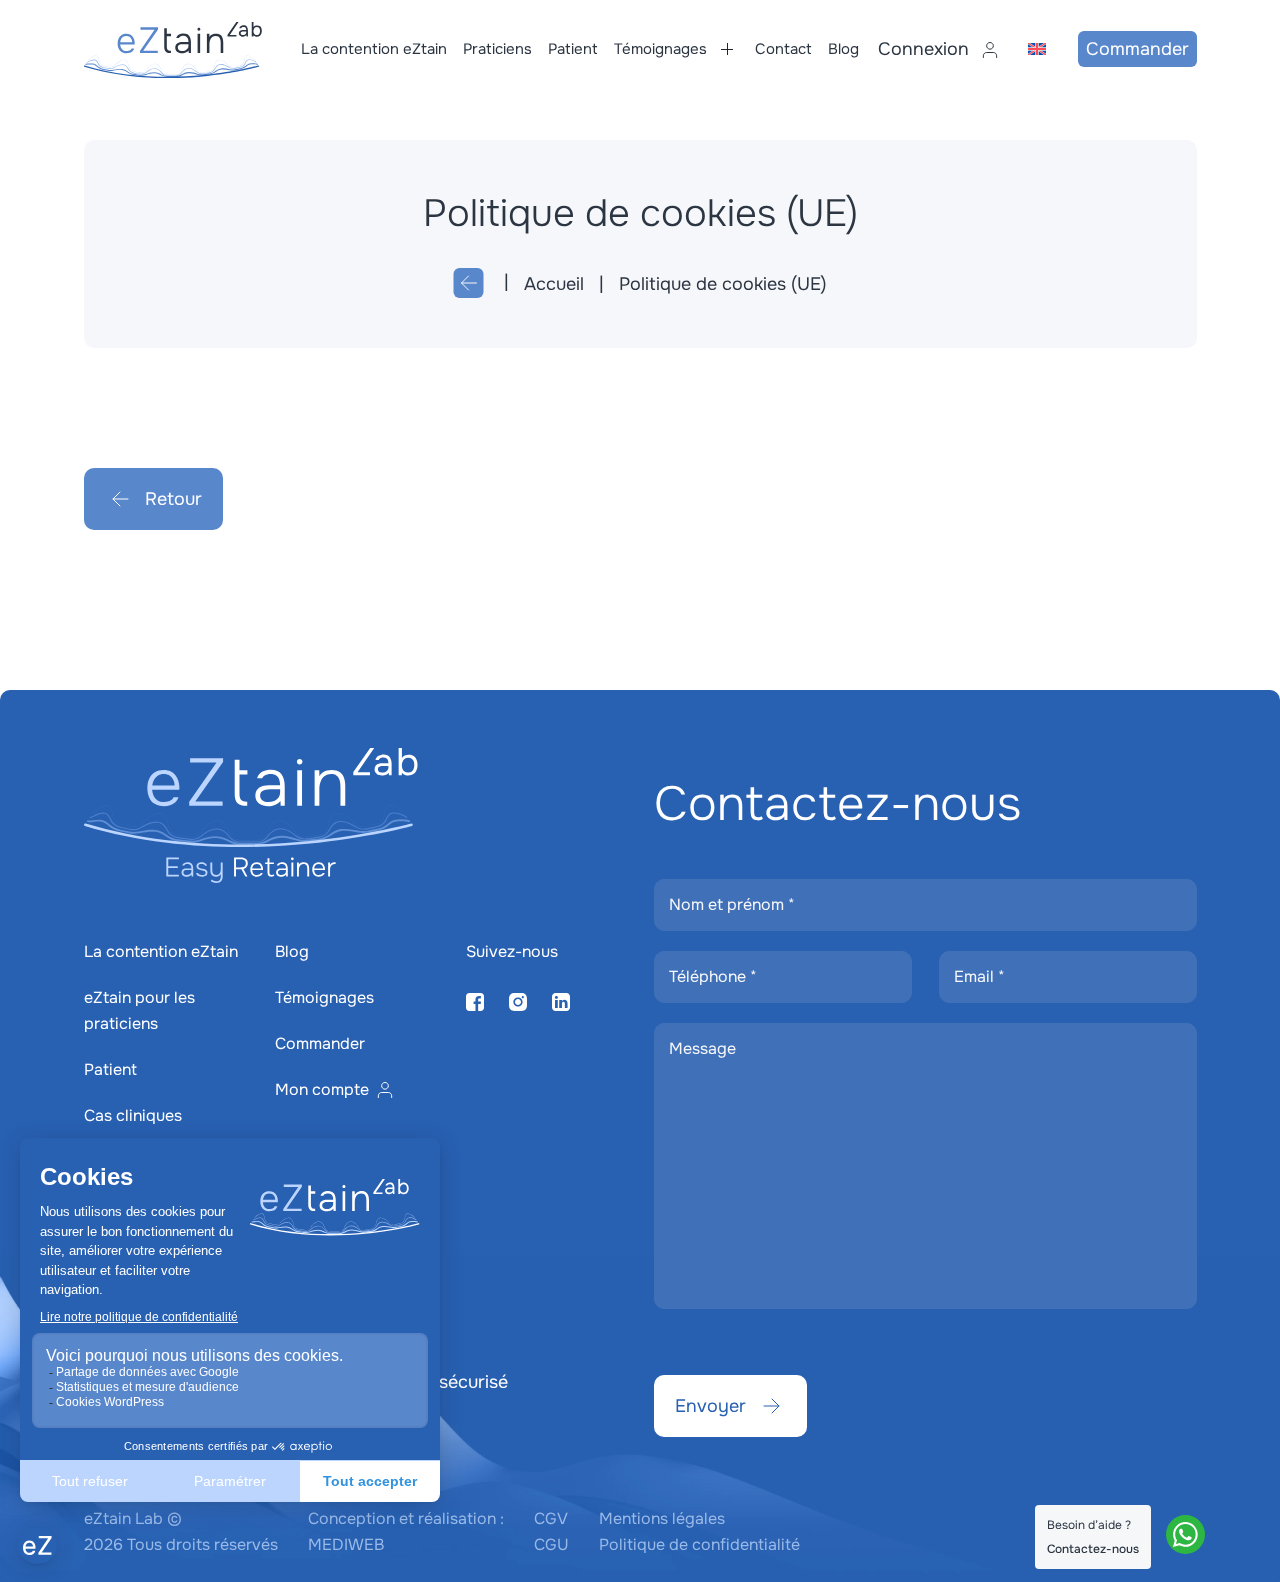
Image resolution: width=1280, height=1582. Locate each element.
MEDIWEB (346, 1544)
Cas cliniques (133, 1115)
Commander (1137, 49)
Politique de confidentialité (699, 1544)
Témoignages (660, 49)
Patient (573, 49)
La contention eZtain (374, 49)
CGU (551, 1544)
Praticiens (497, 49)
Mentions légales (662, 1518)
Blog (843, 49)
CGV (551, 1518)
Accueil (554, 284)
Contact (783, 49)
